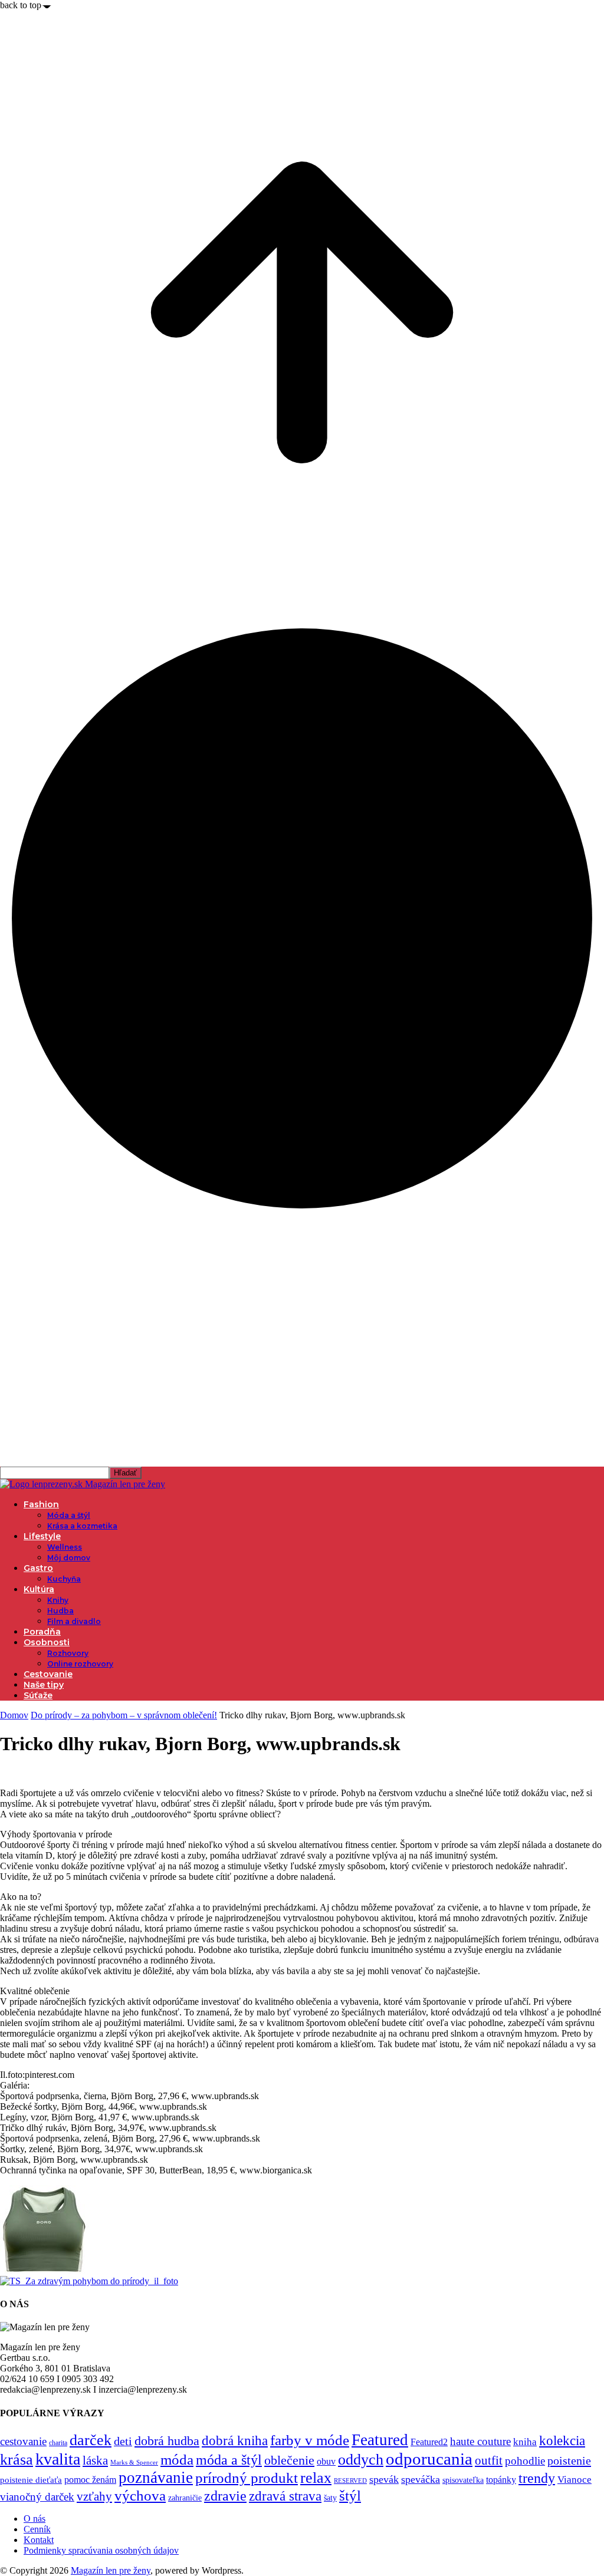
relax (316, 2478)
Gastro (38, 1568)
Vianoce (575, 2480)
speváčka (421, 2479)
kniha (525, 2442)
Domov (14, 1715)
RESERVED (350, 2481)
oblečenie (289, 2460)
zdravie (225, 2496)
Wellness (65, 1547)
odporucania (429, 2459)
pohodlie (525, 2461)
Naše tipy (44, 1685)
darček (91, 2440)
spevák (384, 2479)
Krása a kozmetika (82, 1526)
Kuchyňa (64, 1579)
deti (123, 2441)
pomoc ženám (90, 2480)
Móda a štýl (69, 1515)
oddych (361, 2460)
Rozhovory (68, 1653)
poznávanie (156, 2478)
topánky (501, 2480)
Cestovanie (48, 1674)
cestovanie (23, 2441)
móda (177, 2460)
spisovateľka (463, 2480)
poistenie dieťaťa (31, 2480)
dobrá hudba (167, 2441)
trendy (537, 2478)
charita (58, 2443)
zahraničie (185, 2498)
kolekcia (562, 2440)
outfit (489, 2460)
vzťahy (94, 2496)
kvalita (58, 2459)
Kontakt (39, 2540)
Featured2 (429, 2442)
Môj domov (69, 1558)
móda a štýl (229, 2460)
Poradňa (42, 1632)
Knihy (58, 1600)
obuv (326, 2461)
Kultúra (39, 1589)
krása (17, 2460)
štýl (350, 2495)
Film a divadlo (74, 1621)
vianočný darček (37, 2497)
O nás (35, 2519)
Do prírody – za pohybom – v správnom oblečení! (124, 1715)
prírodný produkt (247, 2478)
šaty (330, 2498)
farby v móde (310, 2440)
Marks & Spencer (134, 2462)
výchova (140, 2496)
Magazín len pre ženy (111, 2570)
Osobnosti (47, 1642)
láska (95, 2460)
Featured (380, 2440)
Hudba (60, 1611)
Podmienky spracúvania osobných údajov (101, 2550)
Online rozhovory (80, 1664)
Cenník (37, 2529)
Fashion (41, 1504)
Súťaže (38, 1695)
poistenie (569, 2460)
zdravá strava (285, 2496)
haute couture (480, 2441)
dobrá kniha (235, 2441)
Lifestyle (42, 1536)
